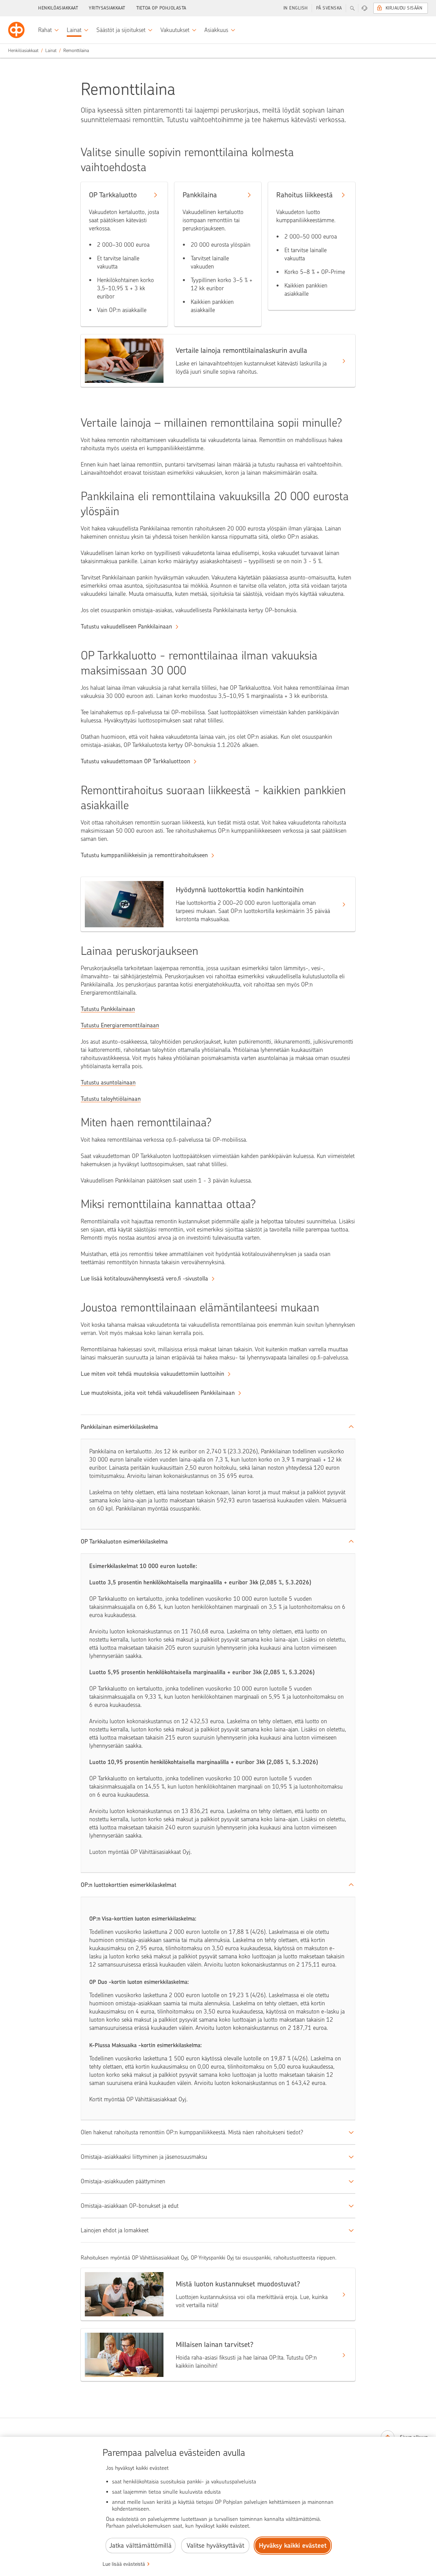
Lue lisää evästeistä (124, 2564)
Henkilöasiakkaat (58, 8)
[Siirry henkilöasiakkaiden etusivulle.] (16, 30)
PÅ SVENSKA (329, 8)
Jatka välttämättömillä (141, 2546)
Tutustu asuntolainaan (108, 1082)
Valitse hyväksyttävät (215, 2546)
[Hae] (352, 8)
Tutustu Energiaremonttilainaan (120, 1025)
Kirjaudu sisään (404, 8)
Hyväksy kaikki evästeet (293, 2546)
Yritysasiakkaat (107, 8)
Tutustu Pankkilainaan (108, 1009)
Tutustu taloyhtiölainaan (111, 1099)
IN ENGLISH (296, 8)
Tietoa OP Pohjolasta (161, 8)
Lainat (51, 51)
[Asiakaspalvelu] (364, 8)
